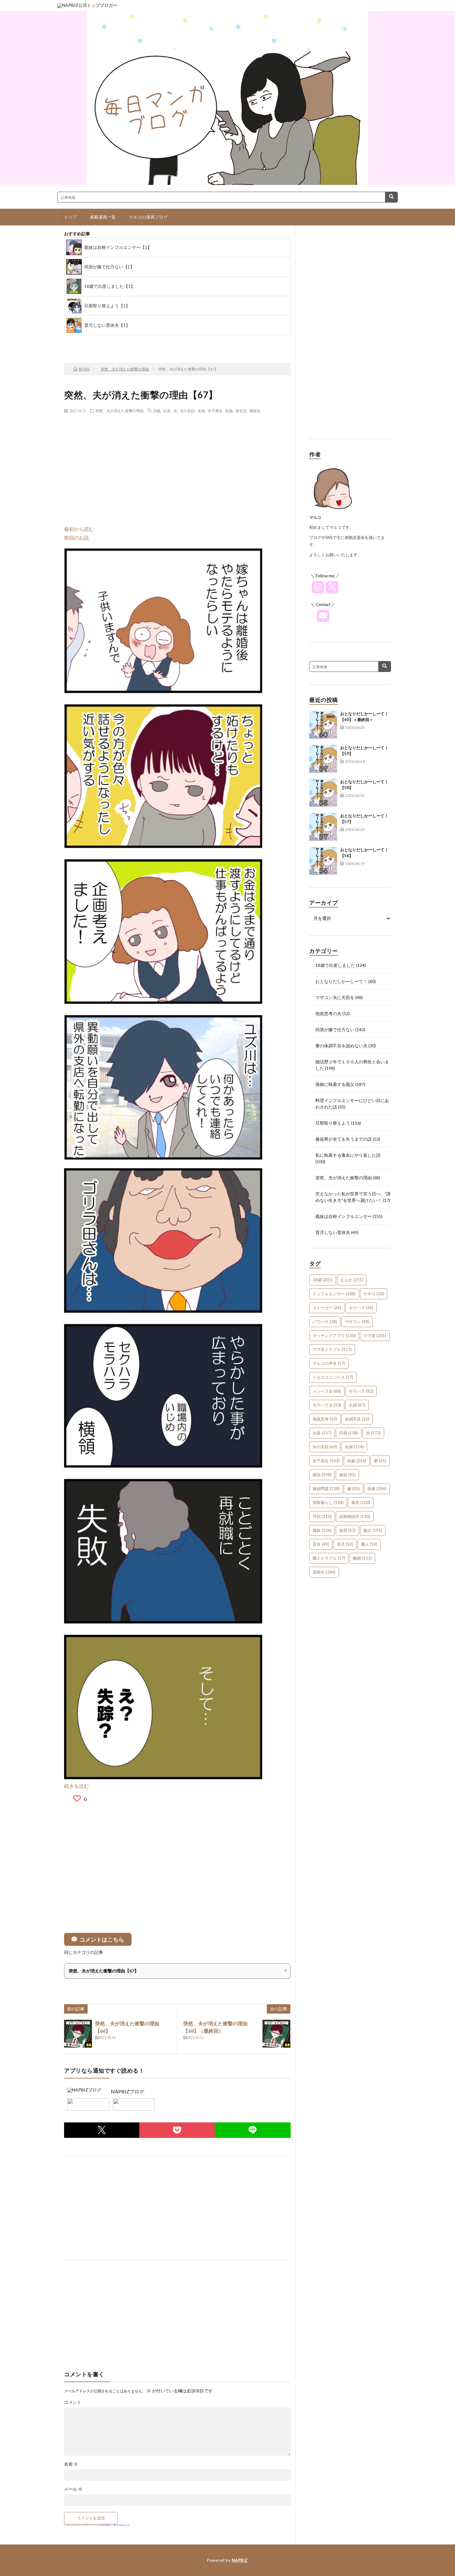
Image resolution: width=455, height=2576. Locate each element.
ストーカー (327, 1308)
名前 (71, 2464)
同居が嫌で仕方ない (335, 1030)
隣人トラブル (329, 1558)
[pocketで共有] (177, 2130)
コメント (73, 2402)
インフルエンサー (334, 1294)
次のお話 (191, 342)
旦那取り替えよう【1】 (107, 306)
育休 (321, 1544)
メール (73, 2489)
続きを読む (76, 1786)
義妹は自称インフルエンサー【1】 (118, 247)
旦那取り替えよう (333, 1123)
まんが (352, 1280)
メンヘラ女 (327, 1391)
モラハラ (361, 1391)
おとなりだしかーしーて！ (341, 981)
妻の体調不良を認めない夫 (341, 1046)
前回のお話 (76, 538)
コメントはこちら (102, 1939)
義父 (373, 1530)
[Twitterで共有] (102, 2130)
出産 (167, 411)
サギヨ (374, 1294)
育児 (345, 1544)
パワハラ (325, 1322)
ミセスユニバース (333, 1377)
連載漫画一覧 (103, 217)
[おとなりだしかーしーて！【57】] (323, 827)
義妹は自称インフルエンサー (344, 1216)
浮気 (322, 1516)
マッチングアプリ (334, 1335)
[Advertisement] (177, 463)
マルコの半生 (329, 1363)
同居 (349, 1433)
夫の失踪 (187, 411)
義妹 (322, 1530)
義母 (347, 1530)
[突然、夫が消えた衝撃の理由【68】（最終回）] (276, 2034)
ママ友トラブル (332, 1349)
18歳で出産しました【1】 (110, 286)
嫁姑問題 (326, 1489)
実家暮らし (328, 1502)
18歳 (157, 411)
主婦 (357, 1405)
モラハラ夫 (327, 1405)
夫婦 (201, 411)
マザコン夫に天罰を (335, 997)
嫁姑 (347, 1475)
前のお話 (92, 342)
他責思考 (325, 1419)
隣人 (369, 1544)
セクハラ (361, 1308)
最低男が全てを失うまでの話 (344, 1139)
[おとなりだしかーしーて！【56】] (323, 861)
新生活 (241, 411)
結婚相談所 (355, 1516)
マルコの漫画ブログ (148, 217)
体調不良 (357, 1419)
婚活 (322, 1475)
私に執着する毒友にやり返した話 (348, 1155)
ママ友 (375, 1335)
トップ (70, 217)
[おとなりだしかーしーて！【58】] (323, 793)
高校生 (255, 411)
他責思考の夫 (328, 1013)
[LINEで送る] (253, 2130)
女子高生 (215, 411)
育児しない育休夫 (333, 1232)
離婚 (362, 1558)
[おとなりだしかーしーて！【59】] (323, 759)
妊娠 (229, 411)
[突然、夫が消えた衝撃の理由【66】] (78, 2034)
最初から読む (79, 529)
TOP (141, 342)
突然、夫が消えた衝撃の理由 (119, 411)
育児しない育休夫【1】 (107, 325)
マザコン (357, 1322)
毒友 (361, 1502)
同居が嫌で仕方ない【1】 (109, 267)
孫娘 (377, 1489)
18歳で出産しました (335, 965)
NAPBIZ (240, 2560)
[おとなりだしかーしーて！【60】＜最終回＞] (323, 725)
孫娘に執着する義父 (335, 1084)
